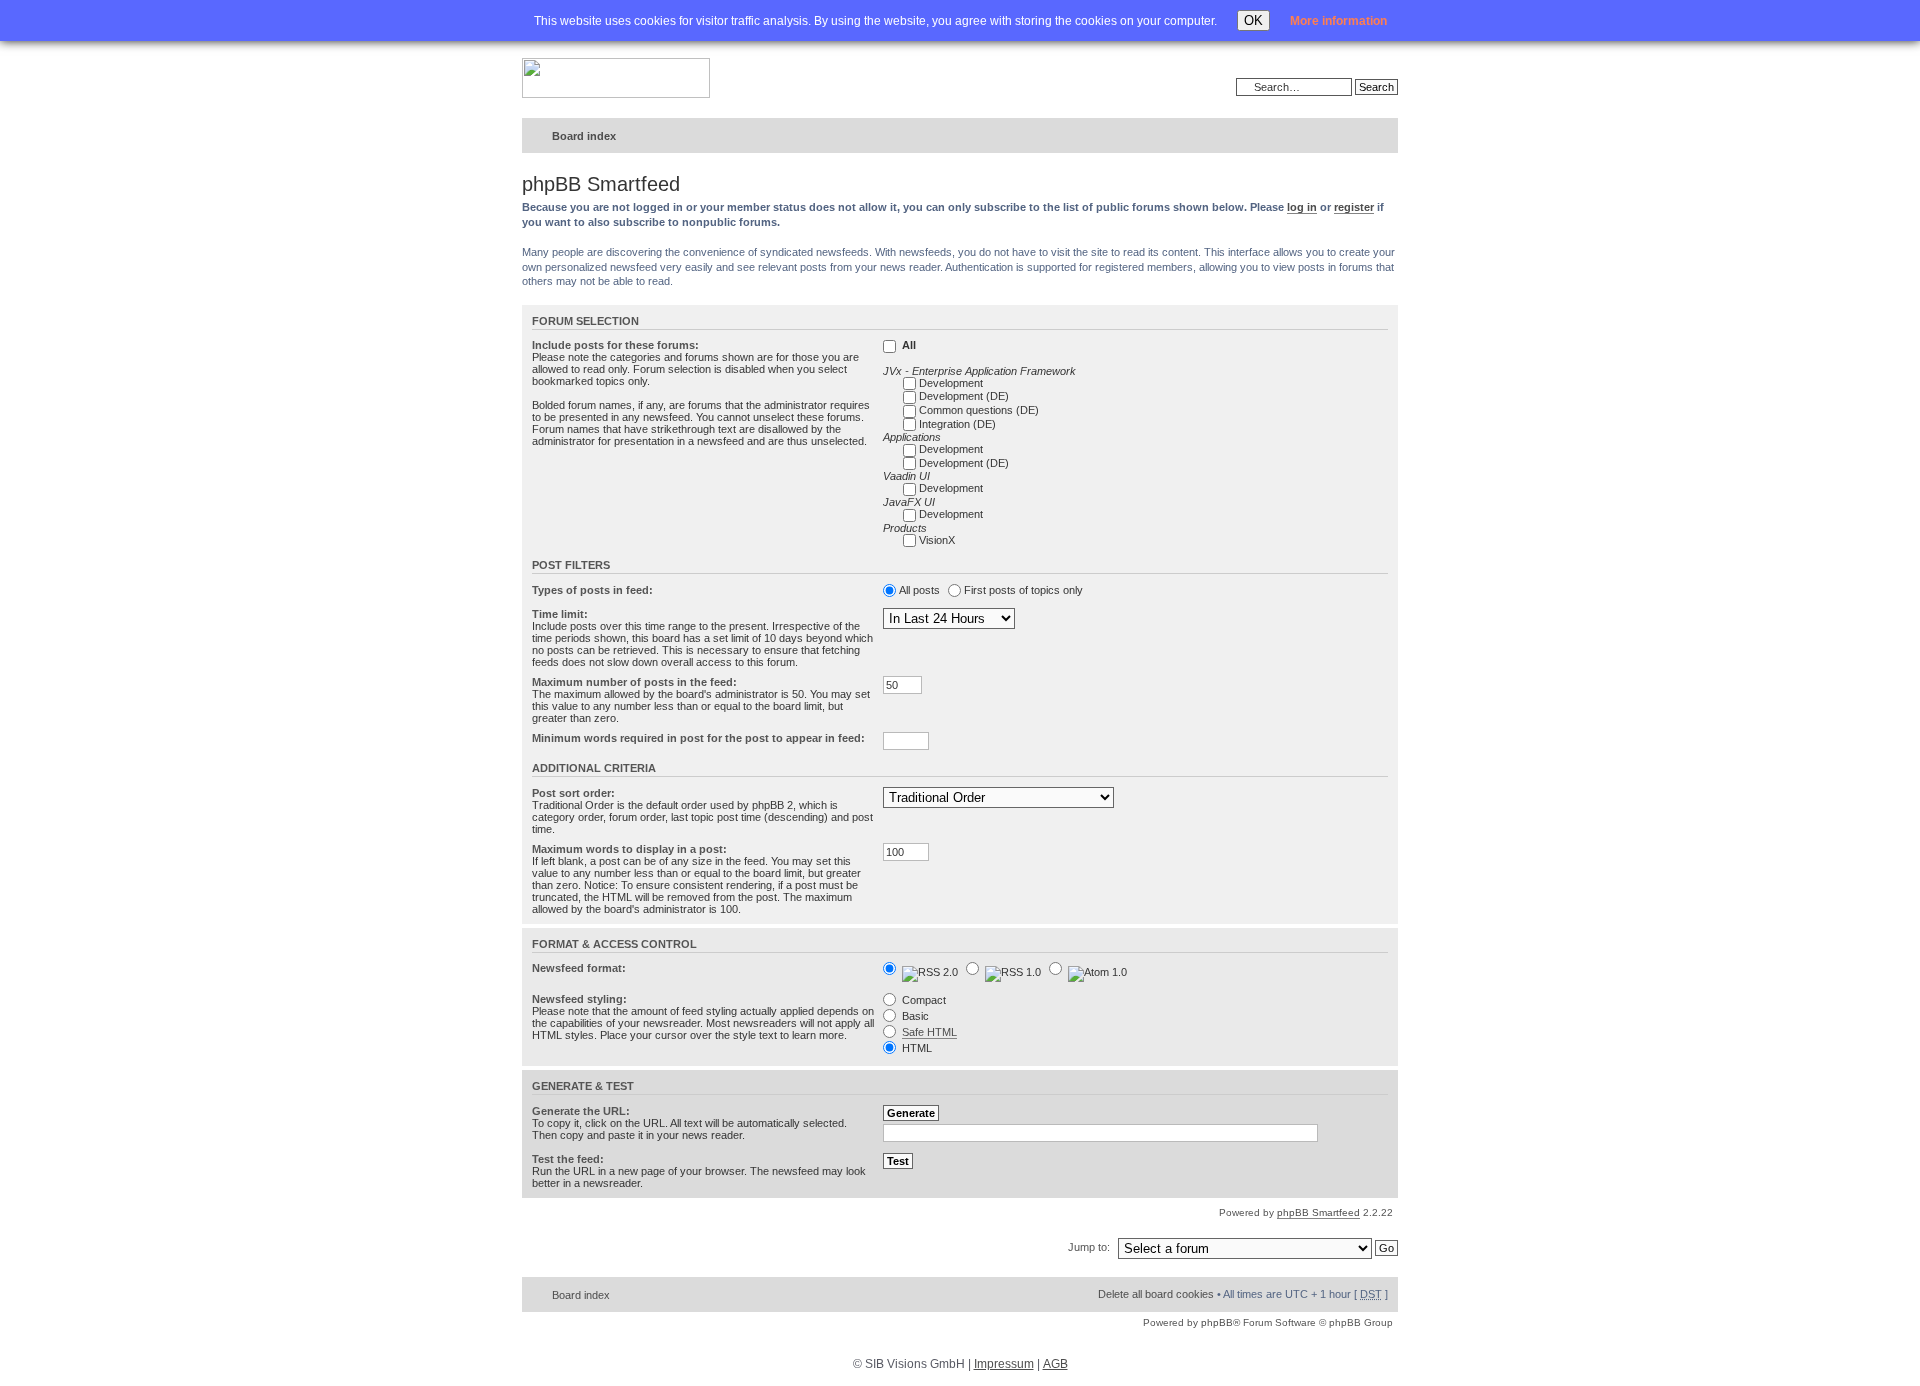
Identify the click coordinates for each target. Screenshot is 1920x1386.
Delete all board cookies (1156, 1294)
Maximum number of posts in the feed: (634, 682)
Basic (914, 1016)
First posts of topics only (1023, 590)
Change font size (1341, 137)
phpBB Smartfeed (1318, 1212)
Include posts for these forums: (615, 345)
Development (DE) (964, 396)
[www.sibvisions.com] (616, 79)
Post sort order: (573, 793)
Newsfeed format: (579, 968)
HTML (915, 1048)
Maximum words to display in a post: (629, 849)
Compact (922, 1000)
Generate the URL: (581, 1111)
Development (951, 383)
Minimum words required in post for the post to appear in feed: (698, 738)
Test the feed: (568, 1159)
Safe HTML (929, 1032)
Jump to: (1089, 1247)
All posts (919, 590)
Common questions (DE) (979, 410)
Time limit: (560, 614)
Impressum (1004, 1364)
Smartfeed (1379, 136)
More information (1338, 21)
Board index (584, 136)
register (1354, 207)
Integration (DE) (957, 424)
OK (1253, 20)
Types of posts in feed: (592, 590)
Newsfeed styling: (579, 999)
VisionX (937, 540)
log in (1302, 207)
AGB (1055, 1364)
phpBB (1217, 1322)
